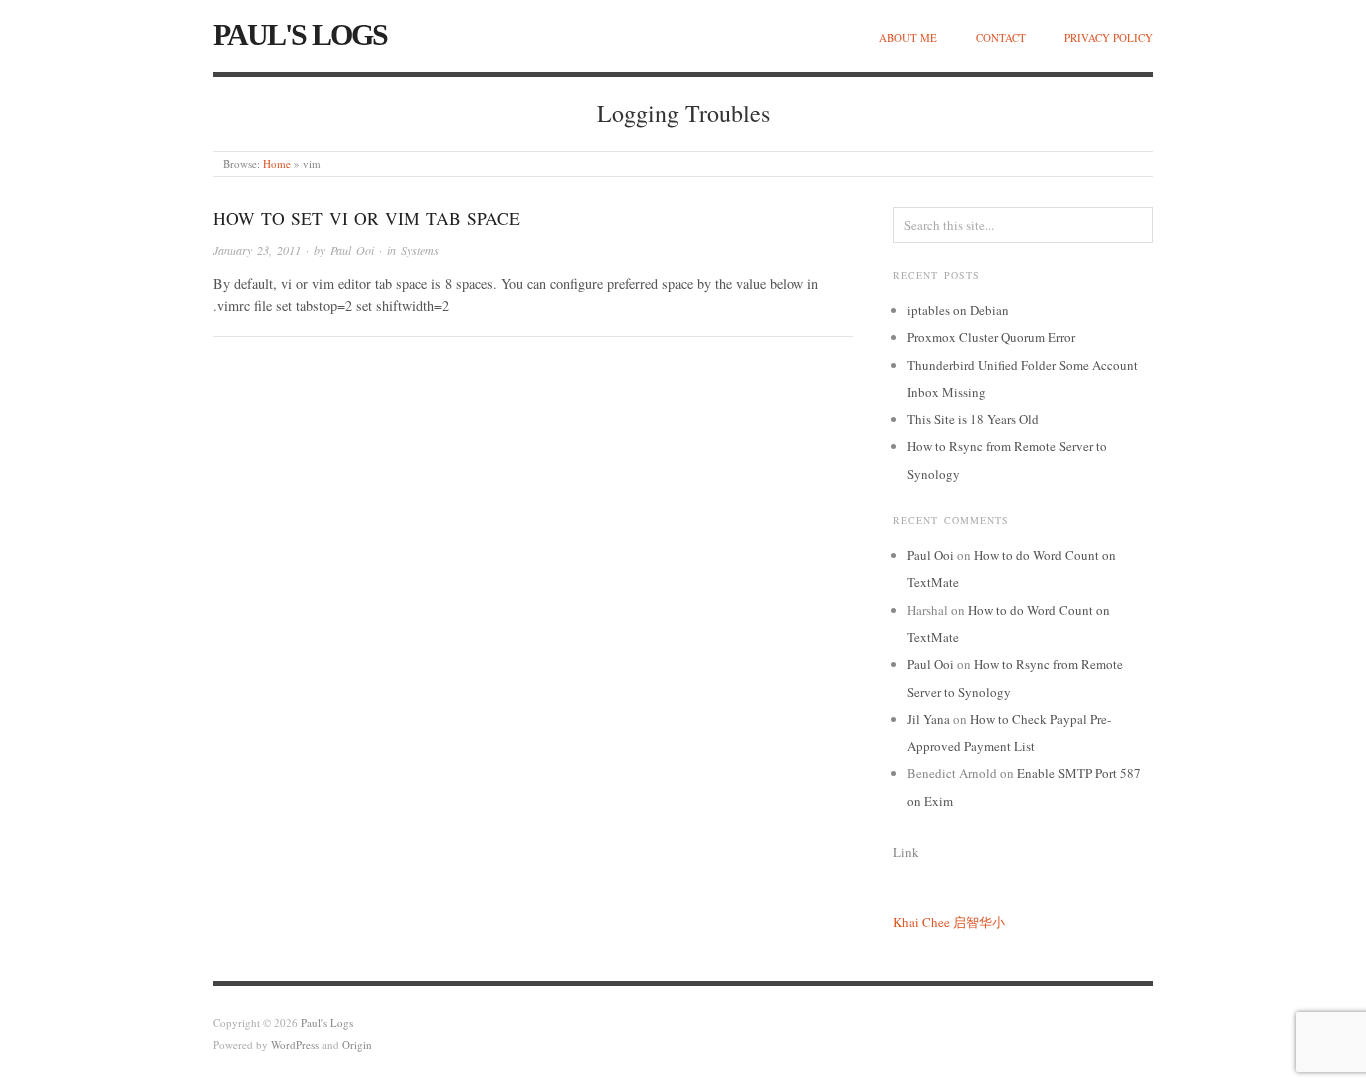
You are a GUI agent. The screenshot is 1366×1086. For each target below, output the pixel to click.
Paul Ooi (352, 250)
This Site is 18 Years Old (973, 419)
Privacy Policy (1108, 37)
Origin (357, 1044)
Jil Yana (928, 719)
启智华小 (979, 922)
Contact (1001, 37)
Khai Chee (921, 922)
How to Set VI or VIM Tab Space (366, 218)
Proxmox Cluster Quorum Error (991, 337)
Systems (420, 250)
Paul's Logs (300, 34)
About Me (908, 37)
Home (277, 163)
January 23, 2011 (257, 250)
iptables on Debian (958, 310)
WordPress (295, 1044)
